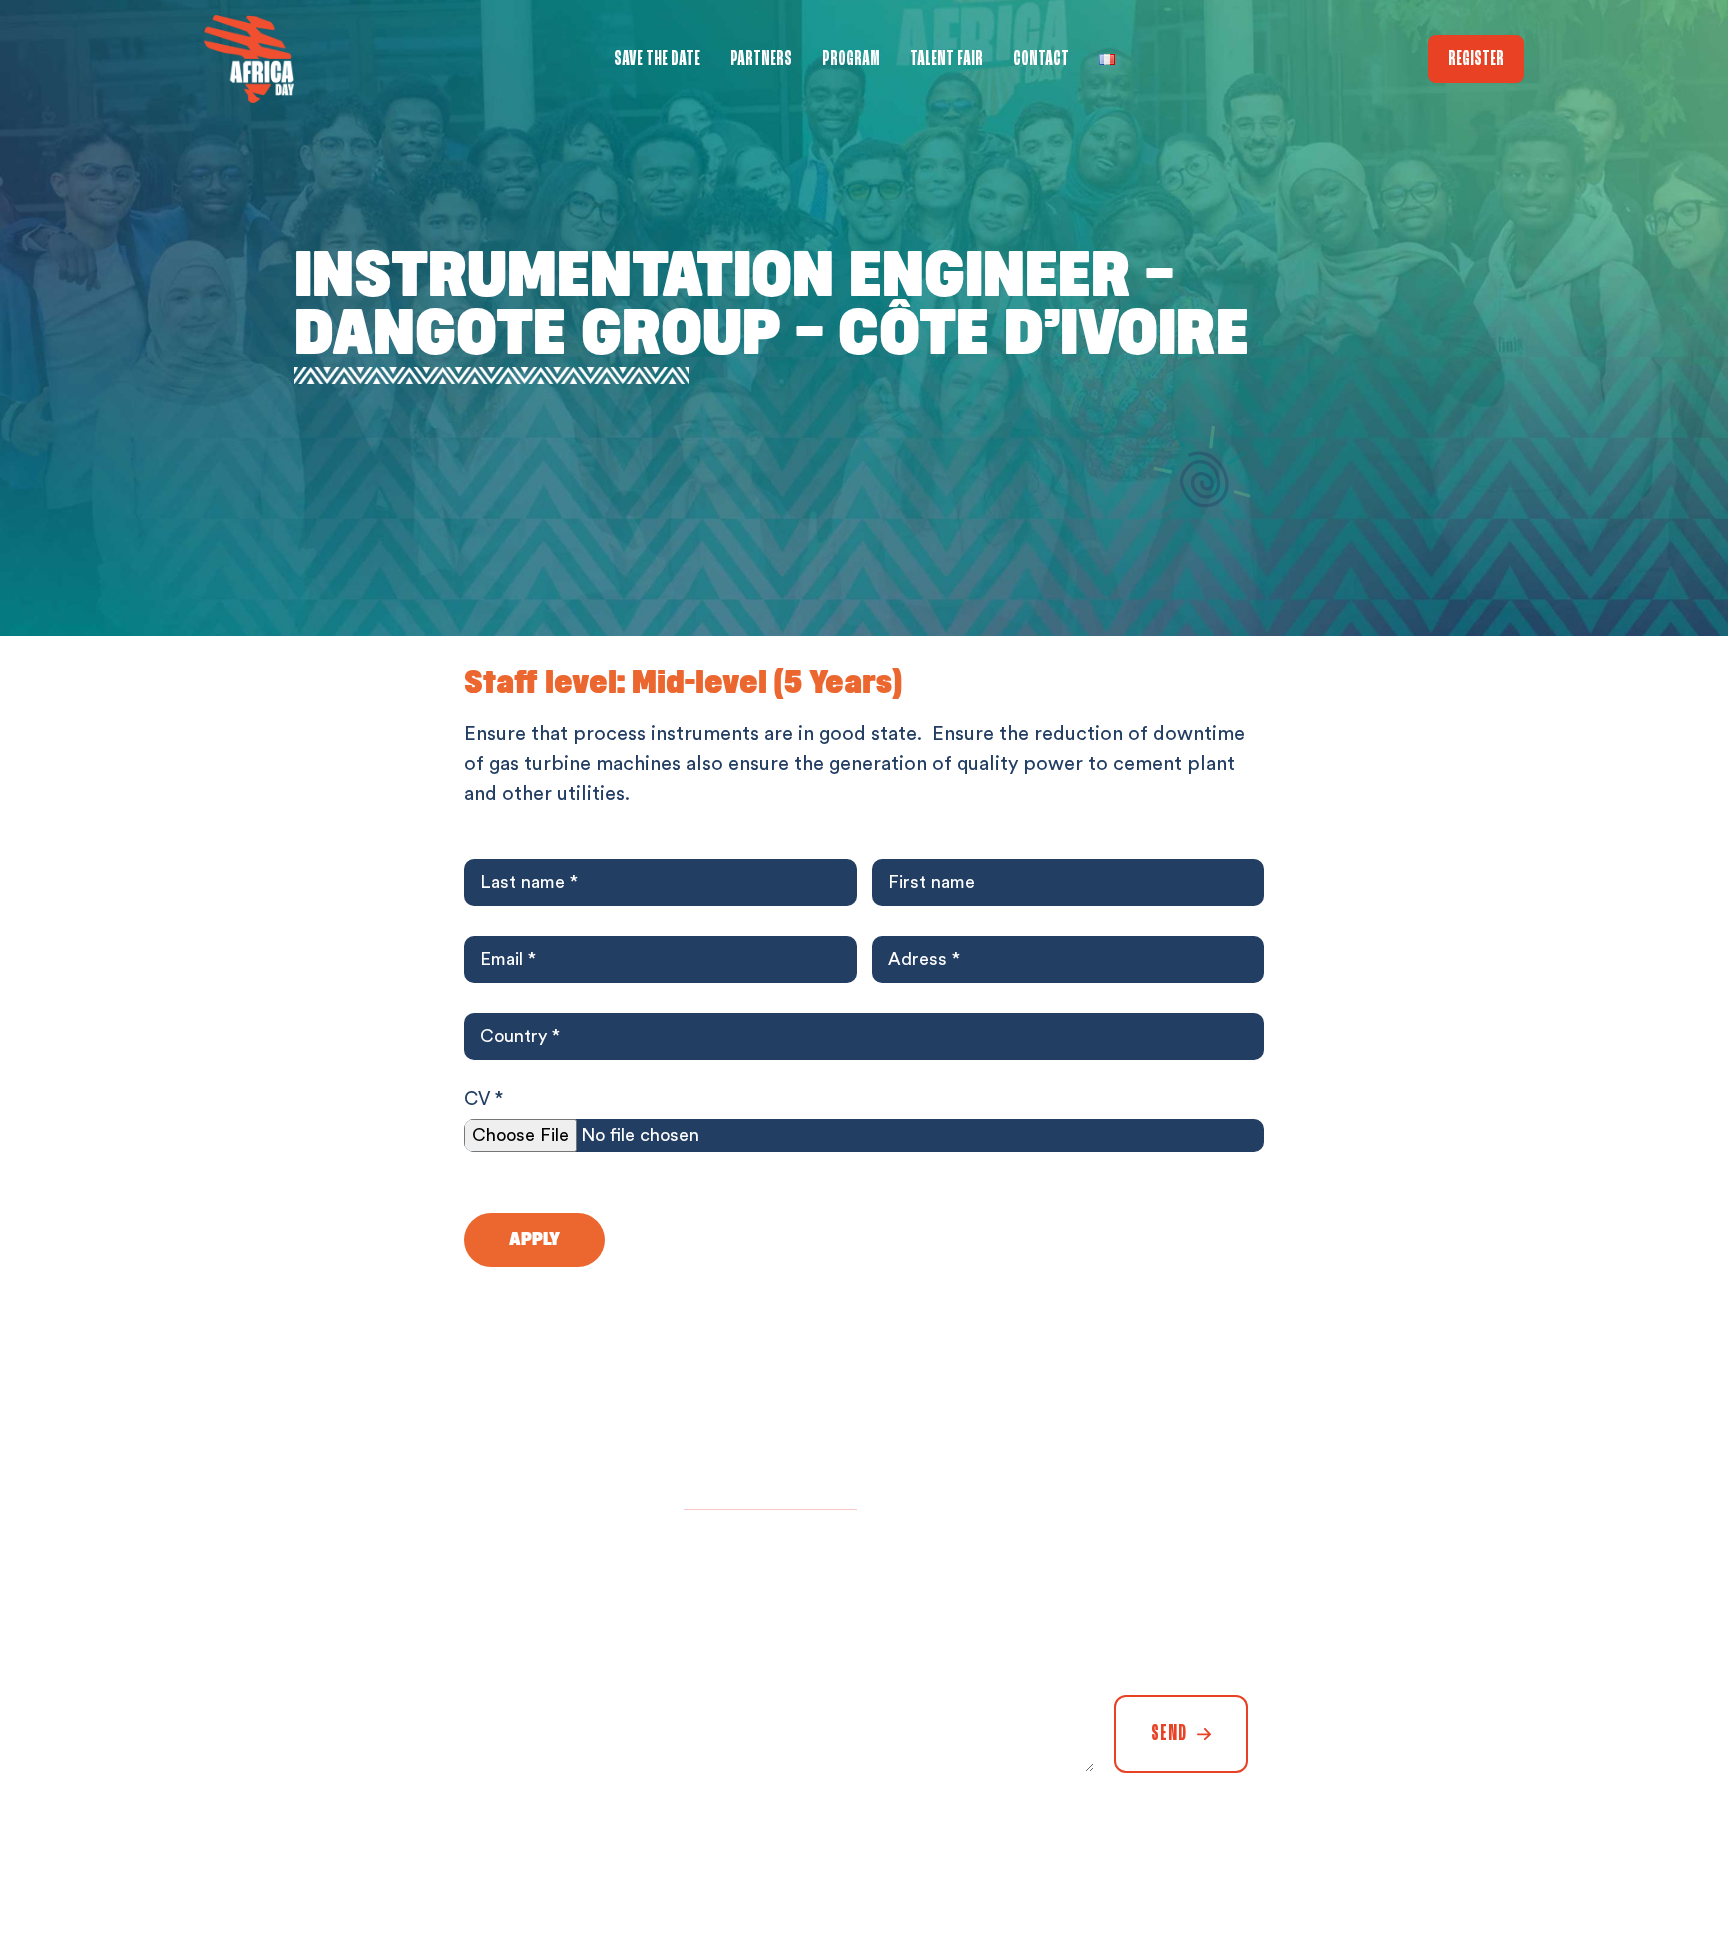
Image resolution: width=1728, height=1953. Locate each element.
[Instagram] (1454, 1873)
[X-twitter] (1404, 1873)
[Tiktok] (1504, 1873)
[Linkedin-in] (1354, 1873)
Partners (761, 59)
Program (851, 59)
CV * (483, 1099)
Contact (1041, 59)
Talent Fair (946, 59)
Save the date (657, 59)
